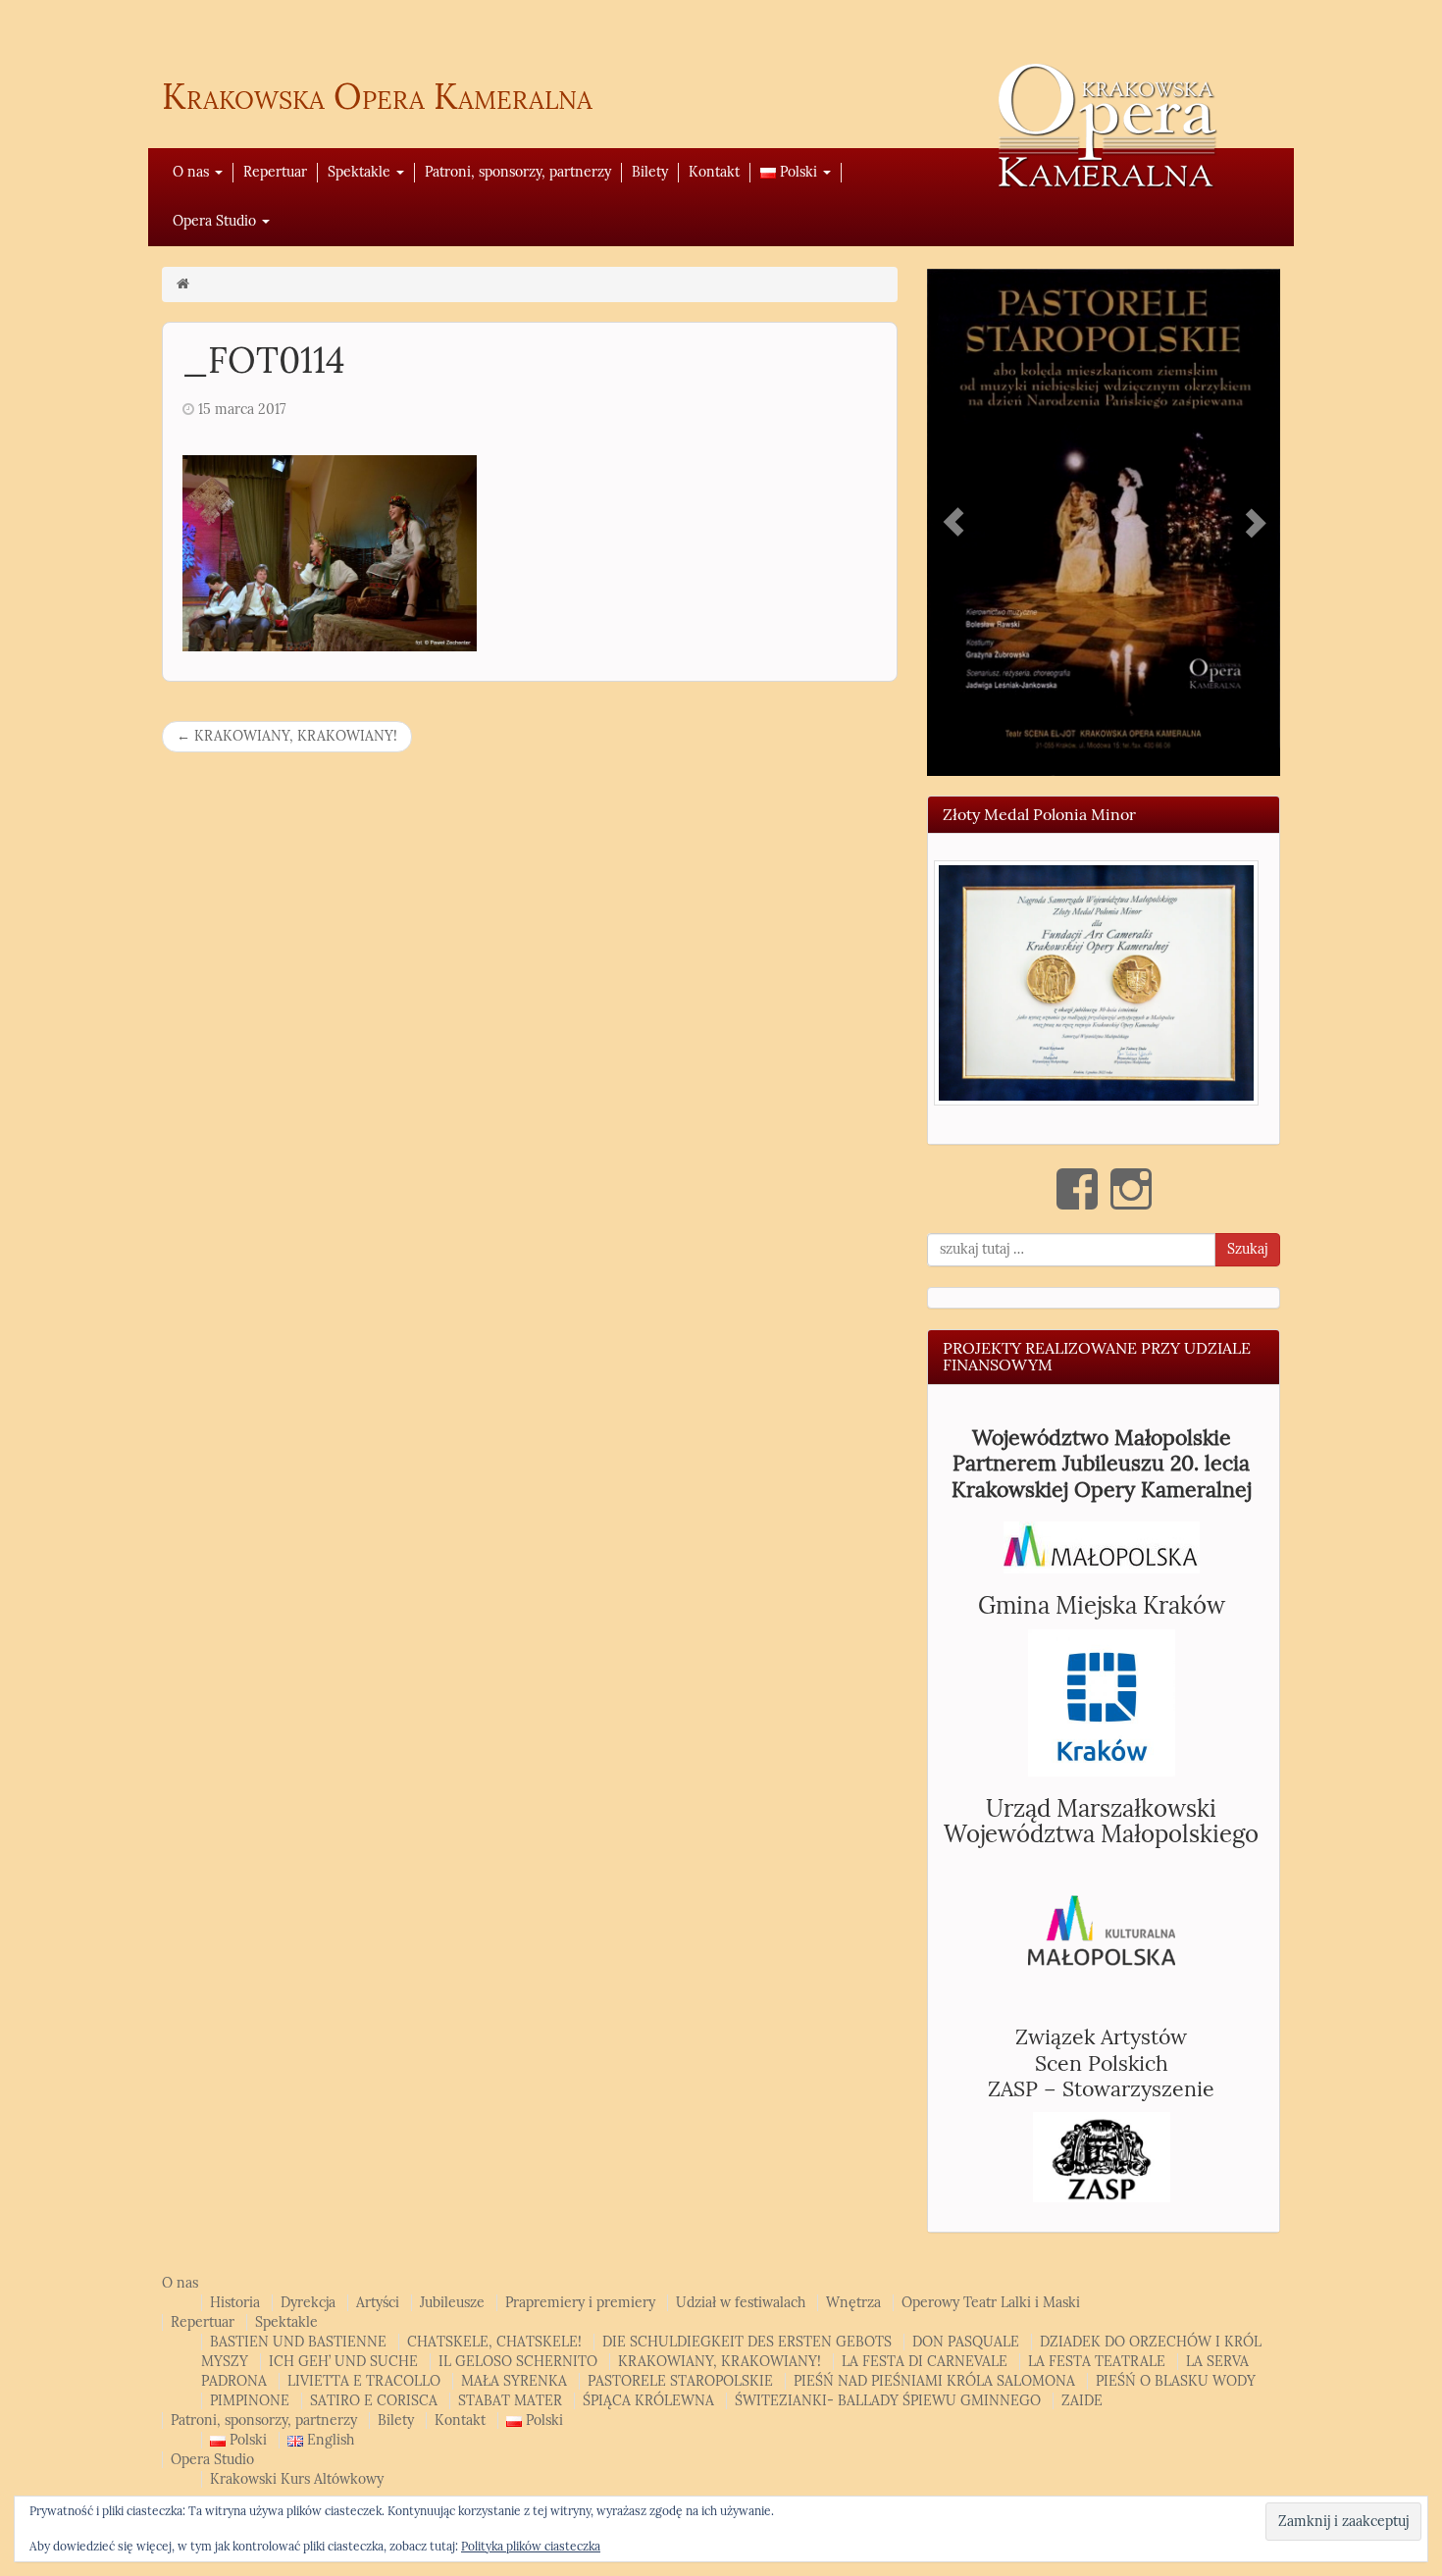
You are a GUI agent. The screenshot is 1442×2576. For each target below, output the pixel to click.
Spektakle (361, 172)
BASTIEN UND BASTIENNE (298, 2342)
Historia (235, 2303)
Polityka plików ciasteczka (531, 2547)
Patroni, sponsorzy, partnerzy (518, 172)
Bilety (650, 172)
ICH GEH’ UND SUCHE (343, 2362)
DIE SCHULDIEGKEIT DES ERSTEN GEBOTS (747, 2342)
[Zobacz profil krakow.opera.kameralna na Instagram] (1131, 1189)
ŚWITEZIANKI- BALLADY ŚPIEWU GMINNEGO (888, 2401)
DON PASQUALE (966, 2342)
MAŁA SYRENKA (514, 2381)
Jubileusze (452, 2303)
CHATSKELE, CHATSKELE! (494, 2342)
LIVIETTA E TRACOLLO (364, 2381)
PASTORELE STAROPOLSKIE (680, 2381)
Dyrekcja (308, 2303)
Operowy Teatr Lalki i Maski (991, 2303)
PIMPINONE (250, 2401)
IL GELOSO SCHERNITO (518, 2362)
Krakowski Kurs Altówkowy (297, 2479)
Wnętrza (853, 2303)
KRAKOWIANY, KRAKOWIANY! (287, 736)
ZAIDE (1082, 2401)
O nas (193, 172)
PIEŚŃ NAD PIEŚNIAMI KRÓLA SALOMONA (934, 2381)
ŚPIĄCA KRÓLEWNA (648, 2401)
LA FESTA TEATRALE (1097, 2362)
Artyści (378, 2303)
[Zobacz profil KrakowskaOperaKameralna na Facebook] (1077, 1189)
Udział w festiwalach (741, 2303)
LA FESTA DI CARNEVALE (925, 2362)
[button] (1096, 982)
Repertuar (275, 172)
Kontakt (714, 172)
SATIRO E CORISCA (374, 2401)
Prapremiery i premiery (580, 2303)
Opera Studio (216, 221)
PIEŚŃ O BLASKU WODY (1176, 2381)
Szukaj (1247, 1249)
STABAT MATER (510, 2401)
